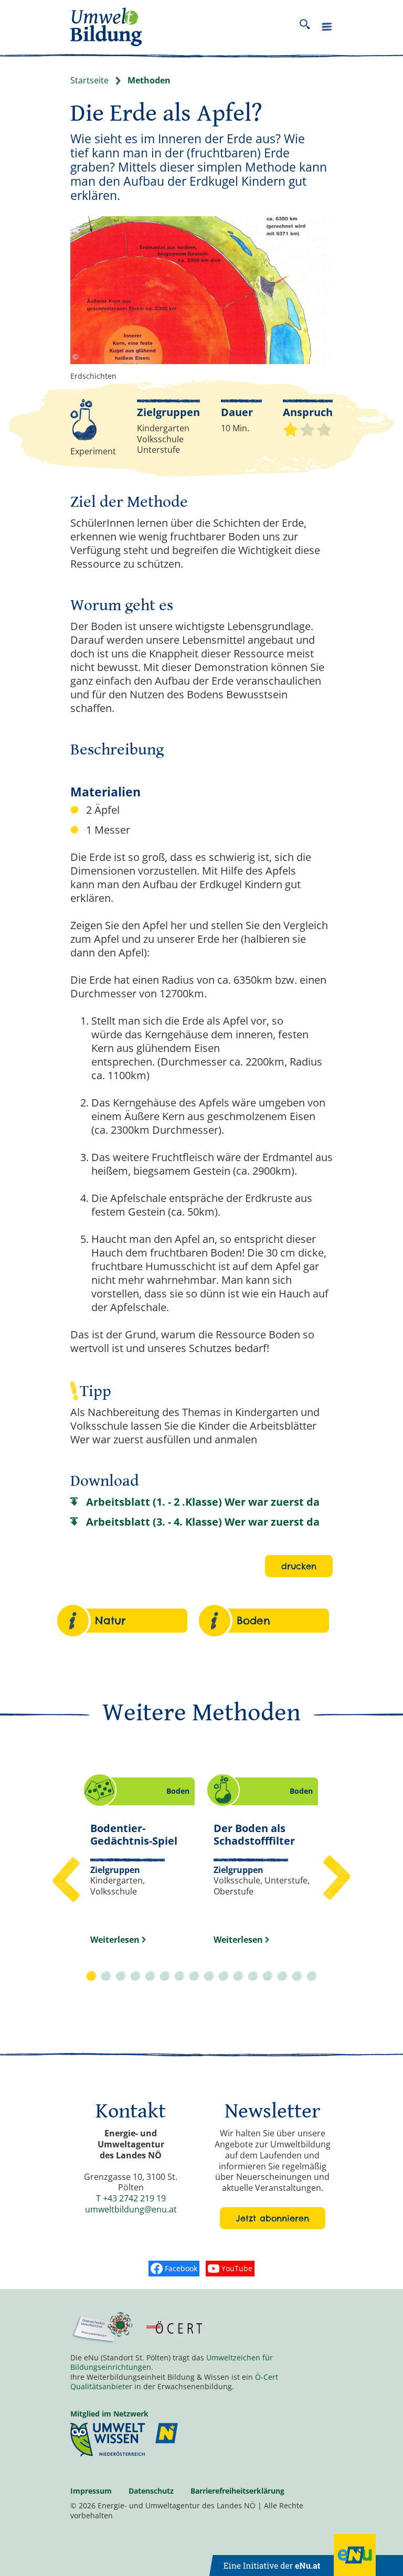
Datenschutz (151, 2491)
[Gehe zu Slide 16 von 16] (312, 1977)
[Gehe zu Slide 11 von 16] (238, 1977)
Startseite (89, 81)
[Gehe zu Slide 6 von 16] (165, 1977)
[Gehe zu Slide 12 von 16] (253, 1977)
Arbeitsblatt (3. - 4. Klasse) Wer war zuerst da (203, 1522)
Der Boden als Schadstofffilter (259, 1834)
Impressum (91, 2491)
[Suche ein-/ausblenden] (305, 27)
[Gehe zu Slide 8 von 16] (194, 1977)
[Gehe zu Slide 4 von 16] (135, 1977)
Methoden (149, 81)
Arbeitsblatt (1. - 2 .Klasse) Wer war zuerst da (203, 1502)
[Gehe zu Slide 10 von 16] (224, 1977)
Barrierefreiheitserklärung (237, 2491)
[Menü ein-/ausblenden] (327, 29)
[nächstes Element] (336, 1878)
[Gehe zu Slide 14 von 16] (282, 1977)
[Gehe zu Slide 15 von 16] (297, 1977)
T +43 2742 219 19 (131, 2198)
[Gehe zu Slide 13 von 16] (268, 1977)
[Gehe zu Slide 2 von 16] (106, 1977)
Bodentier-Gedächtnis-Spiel (134, 1834)
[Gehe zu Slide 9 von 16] (209, 1977)
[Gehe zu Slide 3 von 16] (121, 1977)
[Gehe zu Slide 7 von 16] (179, 1977)
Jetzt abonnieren (273, 2218)
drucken (299, 1566)
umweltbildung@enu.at (131, 2209)
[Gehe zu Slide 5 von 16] (150, 1977)
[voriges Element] (67, 1878)
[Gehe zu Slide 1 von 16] (91, 1977)
